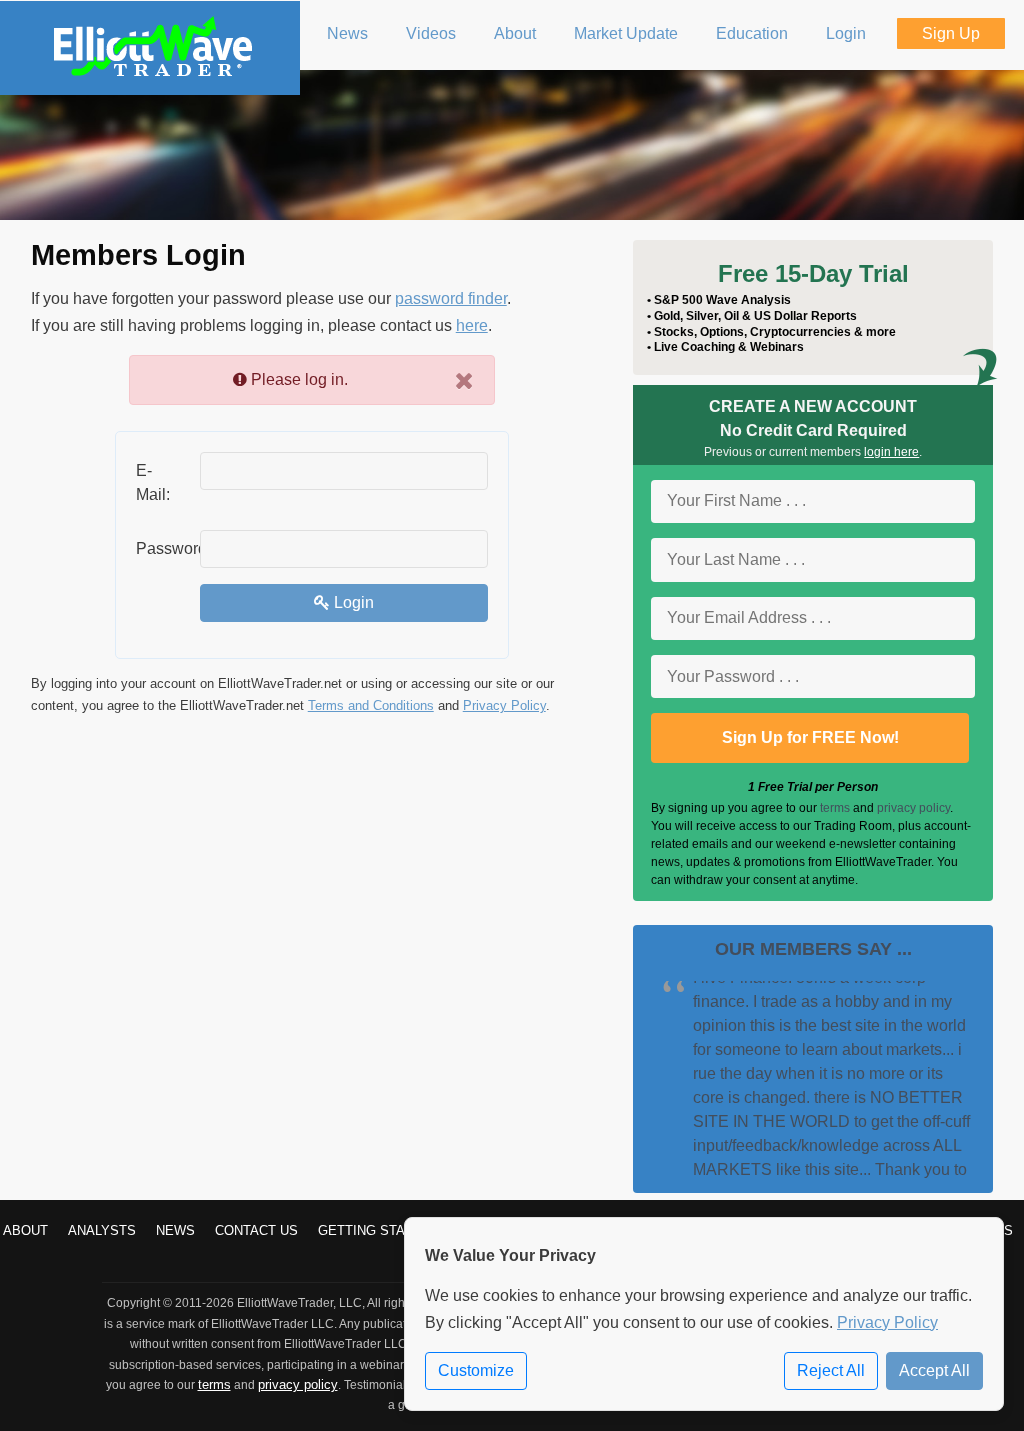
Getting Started (379, 1230)
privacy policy (913, 808)
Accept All (934, 1370)
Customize (476, 1370)
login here (891, 452)
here (472, 325)
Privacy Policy (504, 705)
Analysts (102, 1230)
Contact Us (256, 1230)
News (175, 1230)
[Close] (464, 380)
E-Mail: (153, 482)
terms (835, 808)
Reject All (831, 1370)
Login (352, 602)
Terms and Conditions (371, 705)
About (25, 1230)
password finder (451, 298)
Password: (160, 548)
